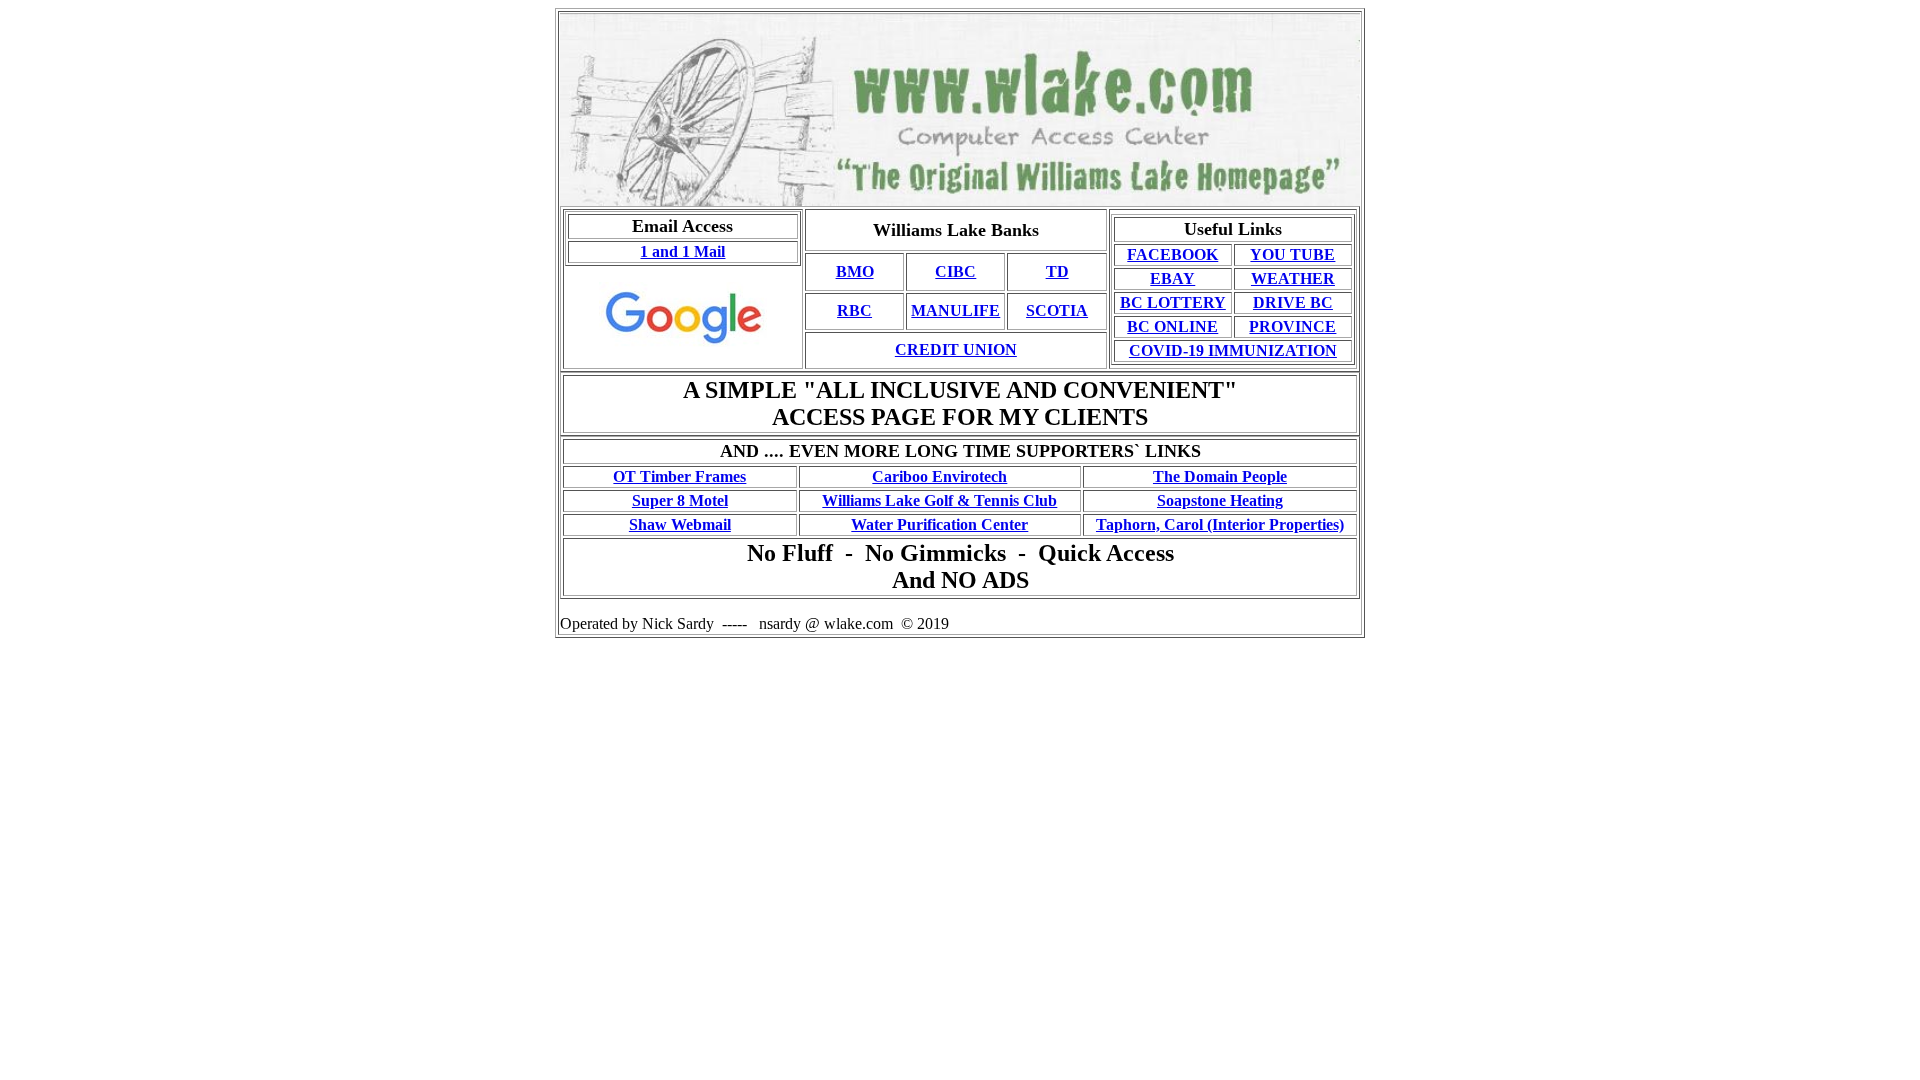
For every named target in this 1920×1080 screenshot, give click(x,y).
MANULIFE (955, 310)
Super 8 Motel (680, 500)
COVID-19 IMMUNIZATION (1233, 350)
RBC (854, 310)
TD (1057, 271)
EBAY (1172, 278)
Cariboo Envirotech (939, 476)
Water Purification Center (939, 524)
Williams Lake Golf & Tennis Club (939, 500)
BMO (855, 271)
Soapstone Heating (1220, 500)
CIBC (955, 271)
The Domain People (1220, 476)
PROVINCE (1292, 326)
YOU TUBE (1292, 254)
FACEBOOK (1172, 254)
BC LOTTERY (1173, 302)
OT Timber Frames (679, 476)
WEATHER (1293, 278)
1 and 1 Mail (682, 251)
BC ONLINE (1172, 326)
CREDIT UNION (956, 349)
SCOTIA (1057, 310)
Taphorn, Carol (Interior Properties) (1220, 524)
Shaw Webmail (680, 524)
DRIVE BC (1293, 302)
